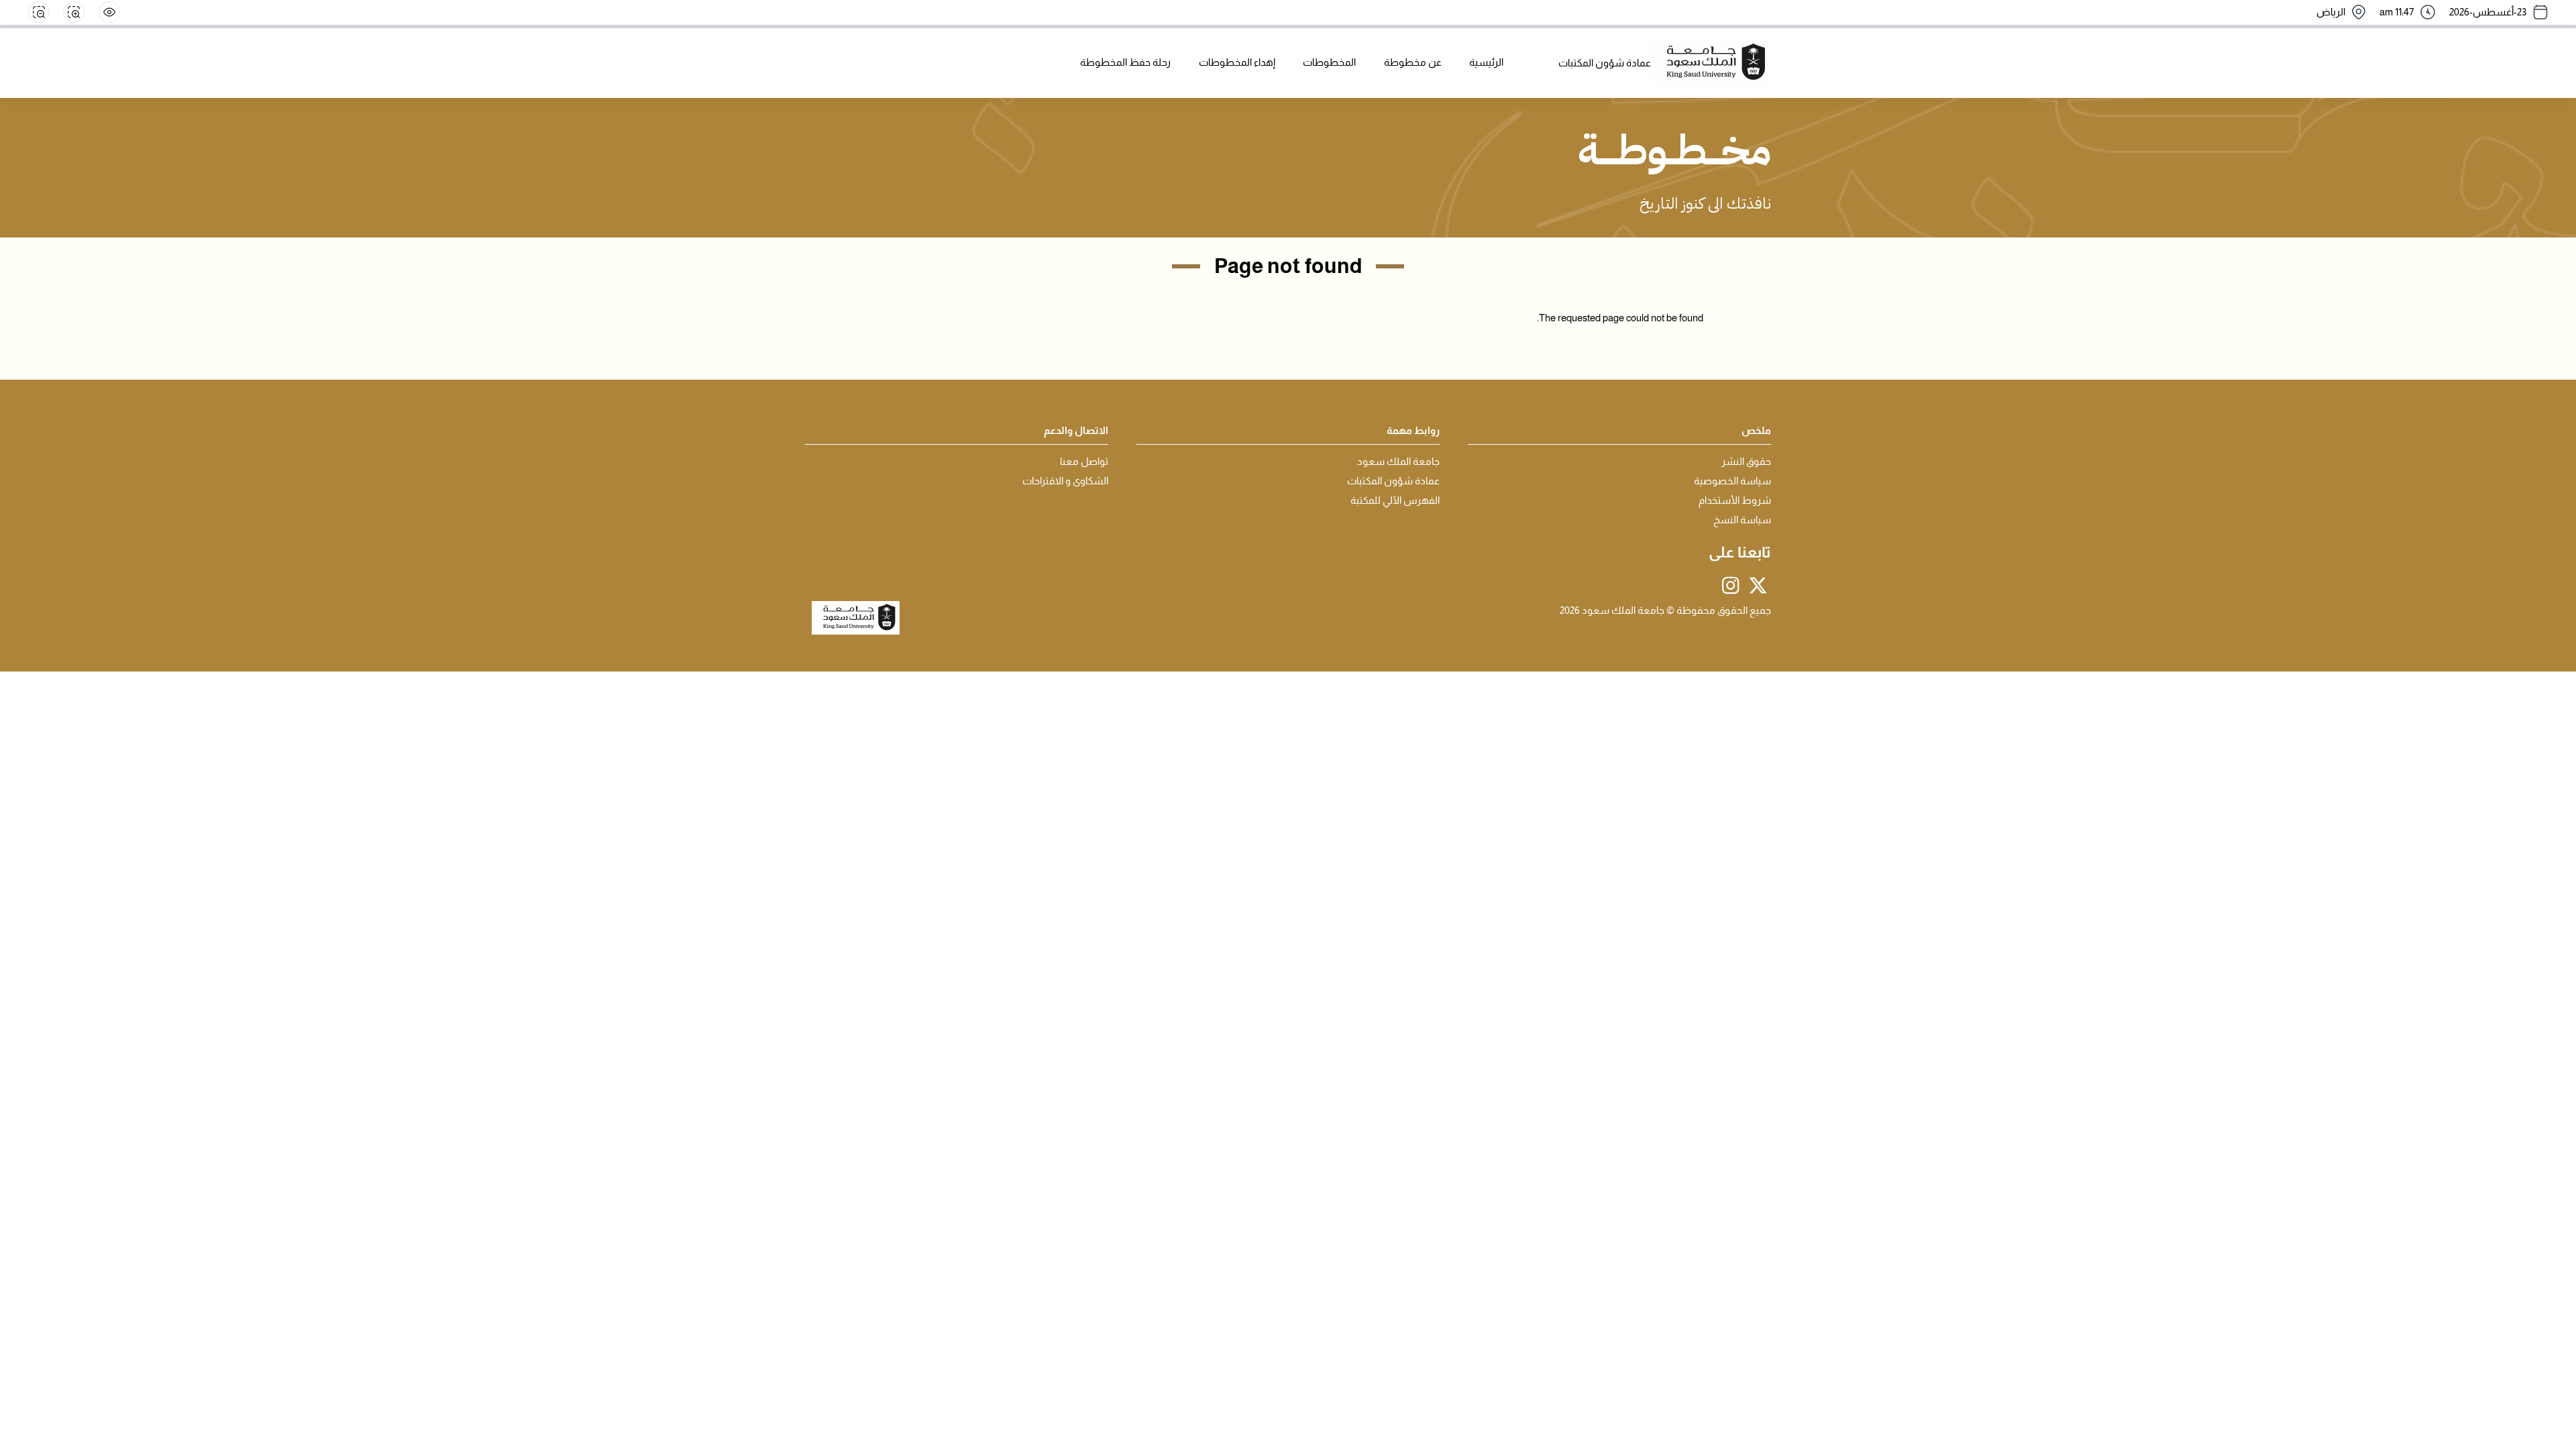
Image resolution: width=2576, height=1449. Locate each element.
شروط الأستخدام (1735, 500)
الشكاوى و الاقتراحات (1065, 481)
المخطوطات (1329, 62)
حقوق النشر (1746, 462)
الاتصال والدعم (1076, 431)
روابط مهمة (1413, 431)
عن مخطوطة (1413, 62)
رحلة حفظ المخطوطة (1125, 62)
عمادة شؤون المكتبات (1393, 481)
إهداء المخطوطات (1237, 62)
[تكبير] (74, 12)
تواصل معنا (1084, 462)
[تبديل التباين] (109, 12)
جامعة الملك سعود (1398, 462)
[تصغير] (39, 12)
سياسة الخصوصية (1732, 481)
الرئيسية (1486, 62)
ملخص (1756, 431)
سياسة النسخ (1742, 520)
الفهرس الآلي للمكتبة (1395, 500)
